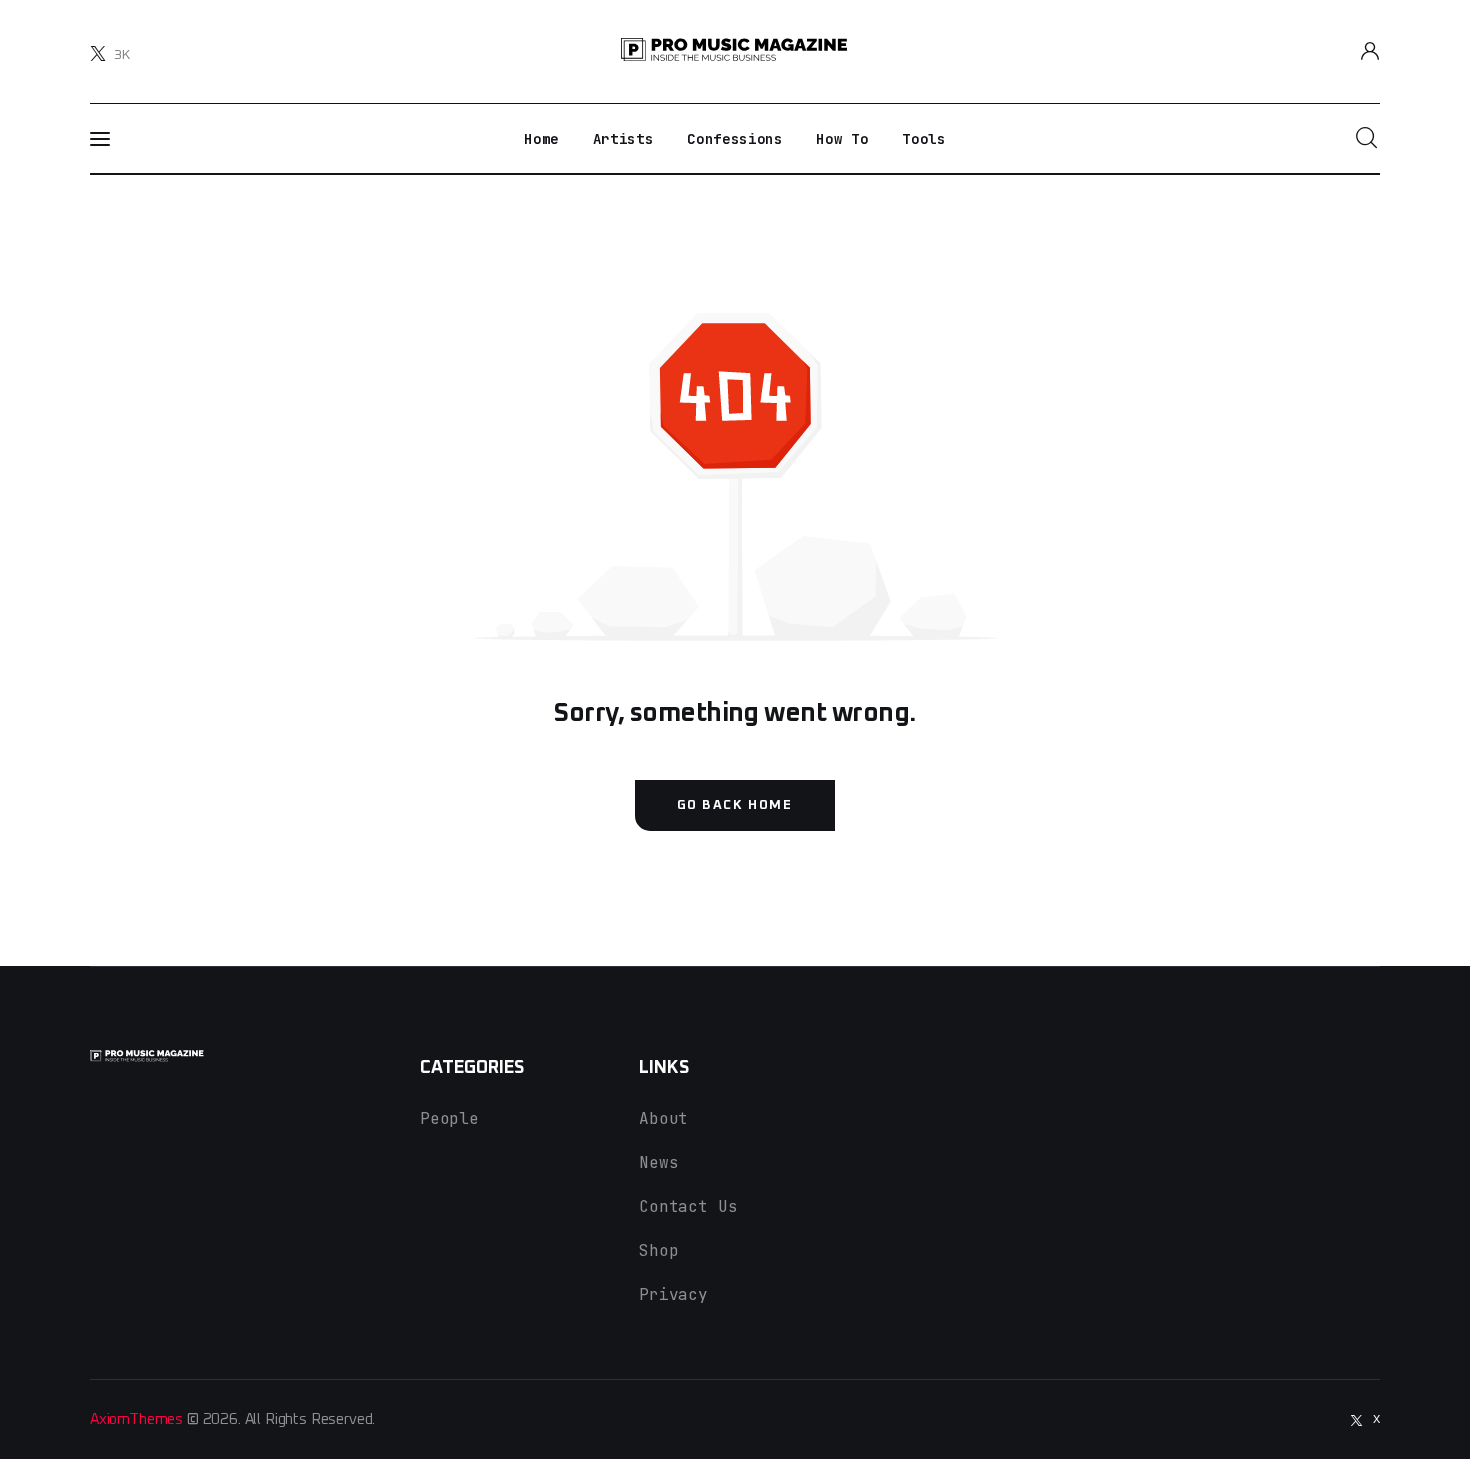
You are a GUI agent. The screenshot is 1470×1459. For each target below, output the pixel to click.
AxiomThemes (136, 1419)
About (663, 1118)
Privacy (673, 1294)
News (658, 1162)
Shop (658, 1250)
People (449, 1118)
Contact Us (688, 1206)
